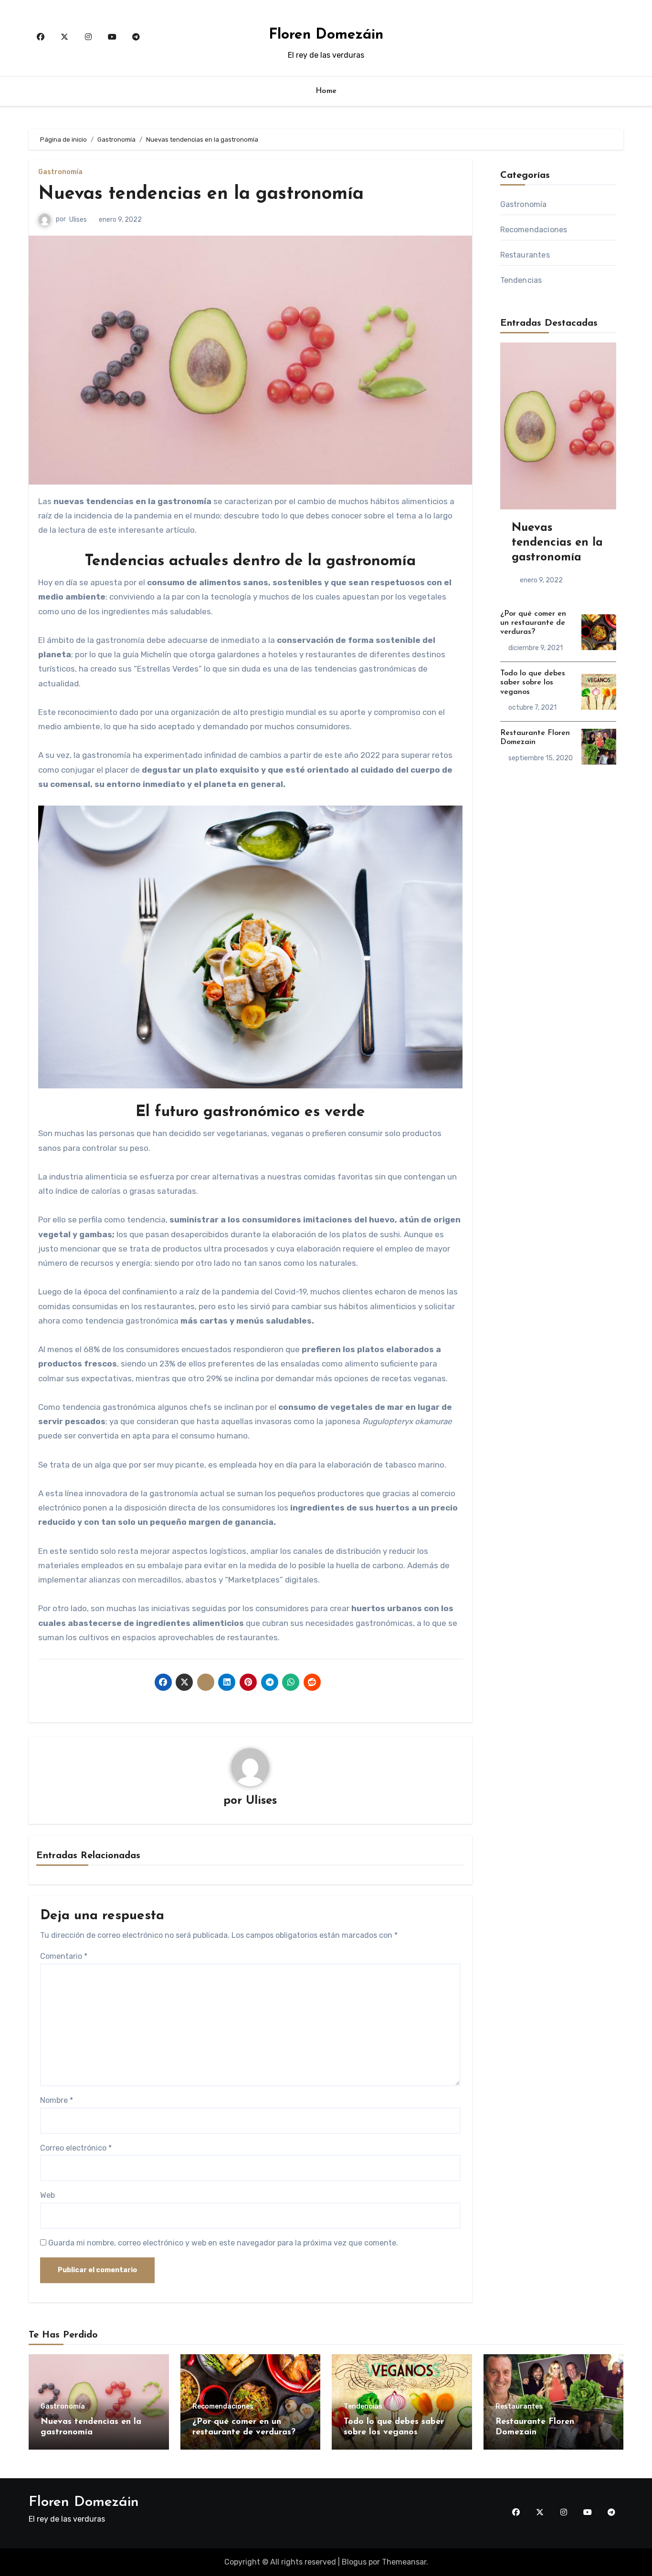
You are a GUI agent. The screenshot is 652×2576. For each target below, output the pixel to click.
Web (47, 2195)
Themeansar (404, 2562)
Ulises (78, 220)
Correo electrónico (76, 2148)
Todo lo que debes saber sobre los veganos (533, 683)
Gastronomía (60, 172)
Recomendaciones (534, 230)
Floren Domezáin (326, 35)
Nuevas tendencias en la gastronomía (201, 194)
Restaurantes (525, 255)
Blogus (354, 2562)
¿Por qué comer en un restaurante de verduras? (533, 623)
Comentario (64, 1956)
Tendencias (521, 280)
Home (326, 91)
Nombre (57, 2100)
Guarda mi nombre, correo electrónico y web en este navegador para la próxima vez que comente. (223, 2243)
